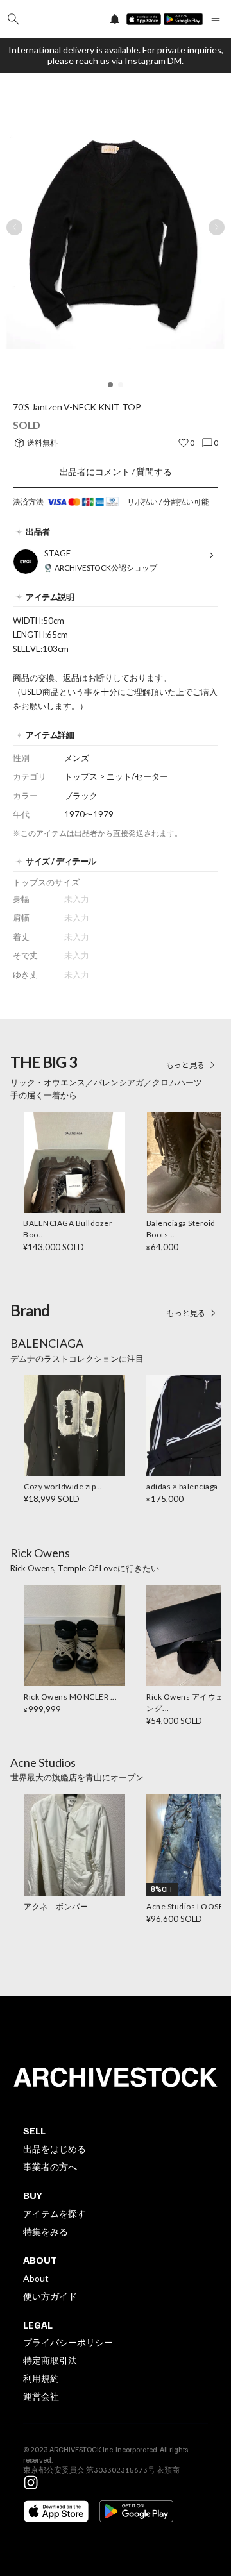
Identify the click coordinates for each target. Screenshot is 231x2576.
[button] (110, 385)
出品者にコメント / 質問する (116, 472)
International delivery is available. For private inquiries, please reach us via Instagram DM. (116, 55)
